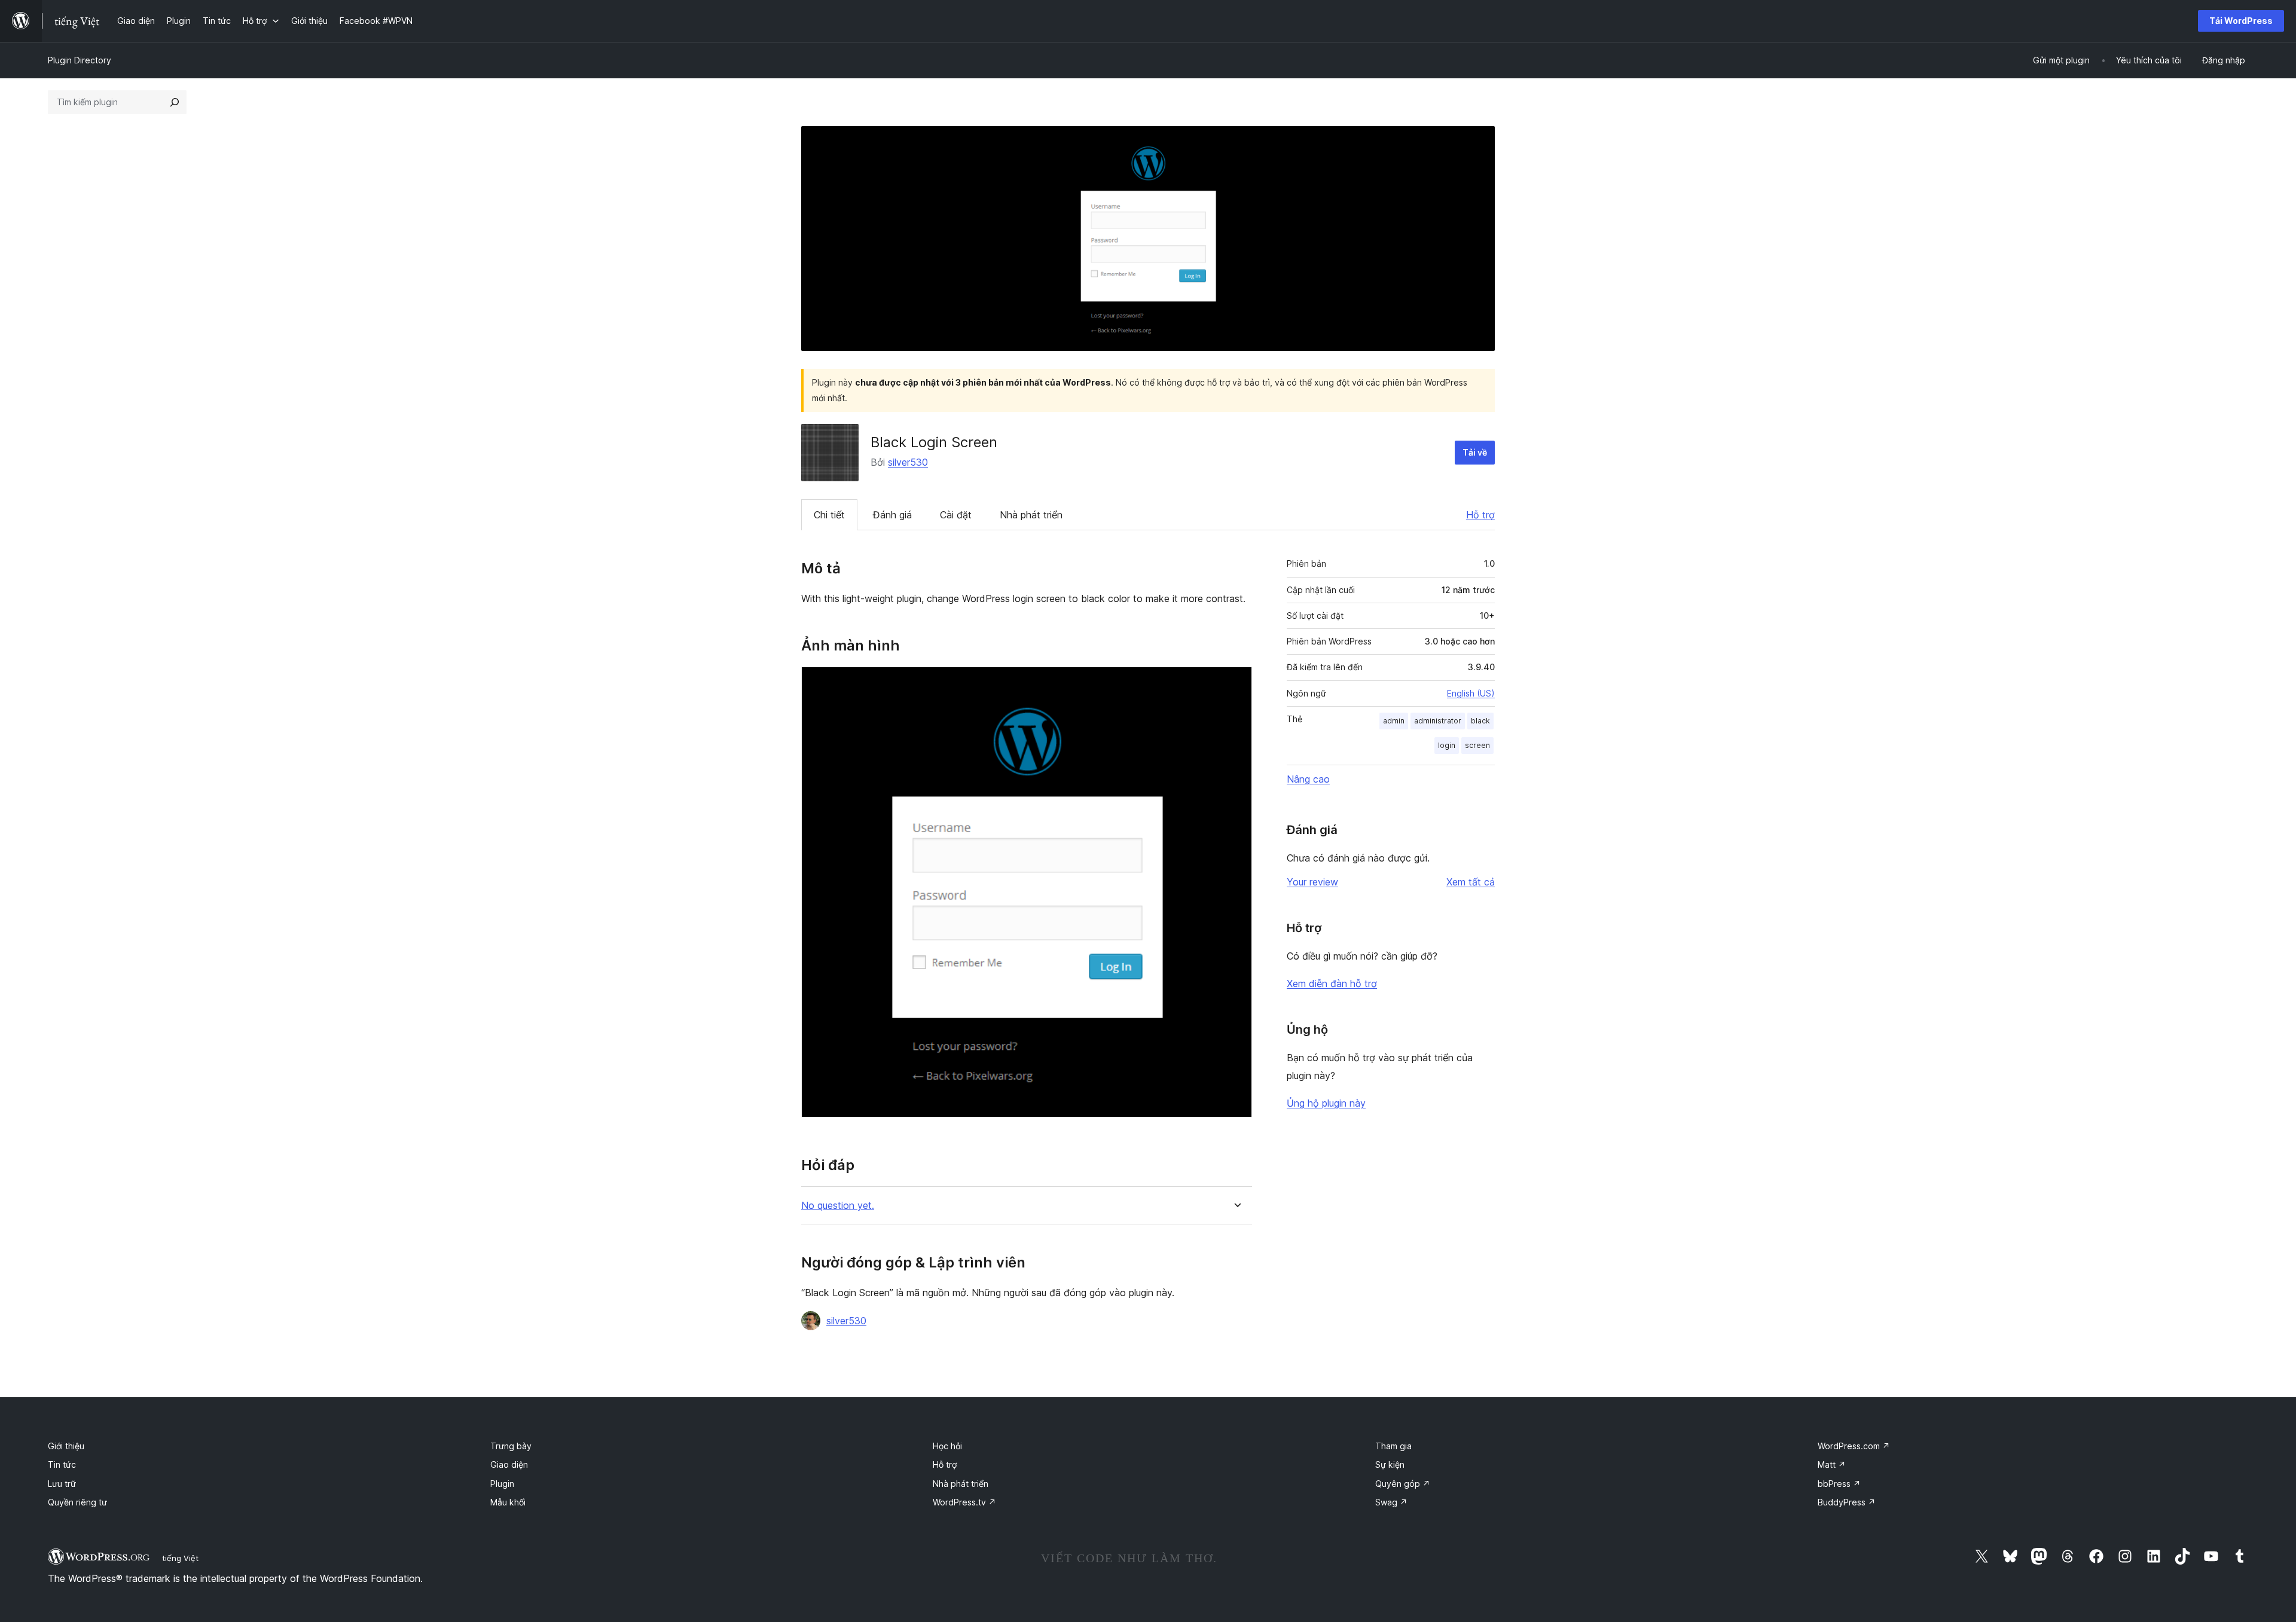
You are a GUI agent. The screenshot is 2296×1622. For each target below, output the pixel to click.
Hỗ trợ (1480, 515)
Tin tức (62, 1464)
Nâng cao (1308, 779)
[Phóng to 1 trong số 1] (1236, 683)
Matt (1832, 1464)
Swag (1391, 1502)
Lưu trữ (62, 1484)
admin (1394, 721)
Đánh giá (892, 515)
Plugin (502, 1484)
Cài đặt (956, 515)
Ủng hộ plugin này (1326, 1103)
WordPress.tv (964, 1502)
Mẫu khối (508, 1502)
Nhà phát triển (1031, 515)
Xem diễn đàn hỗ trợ (1332, 983)
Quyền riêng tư (77, 1502)
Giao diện (509, 1464)
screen (1477, 745)
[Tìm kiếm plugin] (175, 102)
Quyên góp (1403, 1484)
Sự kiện (1390, 1464)
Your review (1312, 882)
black (1480, 721)
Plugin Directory (80, 60)
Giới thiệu (66, 1446)
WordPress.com (1854, 1446)
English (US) (1471, 693)
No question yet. (838, 1206)
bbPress (1839, 1484)
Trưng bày (511, 1446)
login (1447, 745)
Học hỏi (947, 1446)
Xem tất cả (1471, 882)
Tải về (1475, 452)
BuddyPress (1847, 1502)
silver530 (908, 462)
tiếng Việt (180, 1558)
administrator (1438, 721)
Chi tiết (829, 515)
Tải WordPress (2241, 21)
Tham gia (1393, 1446)
